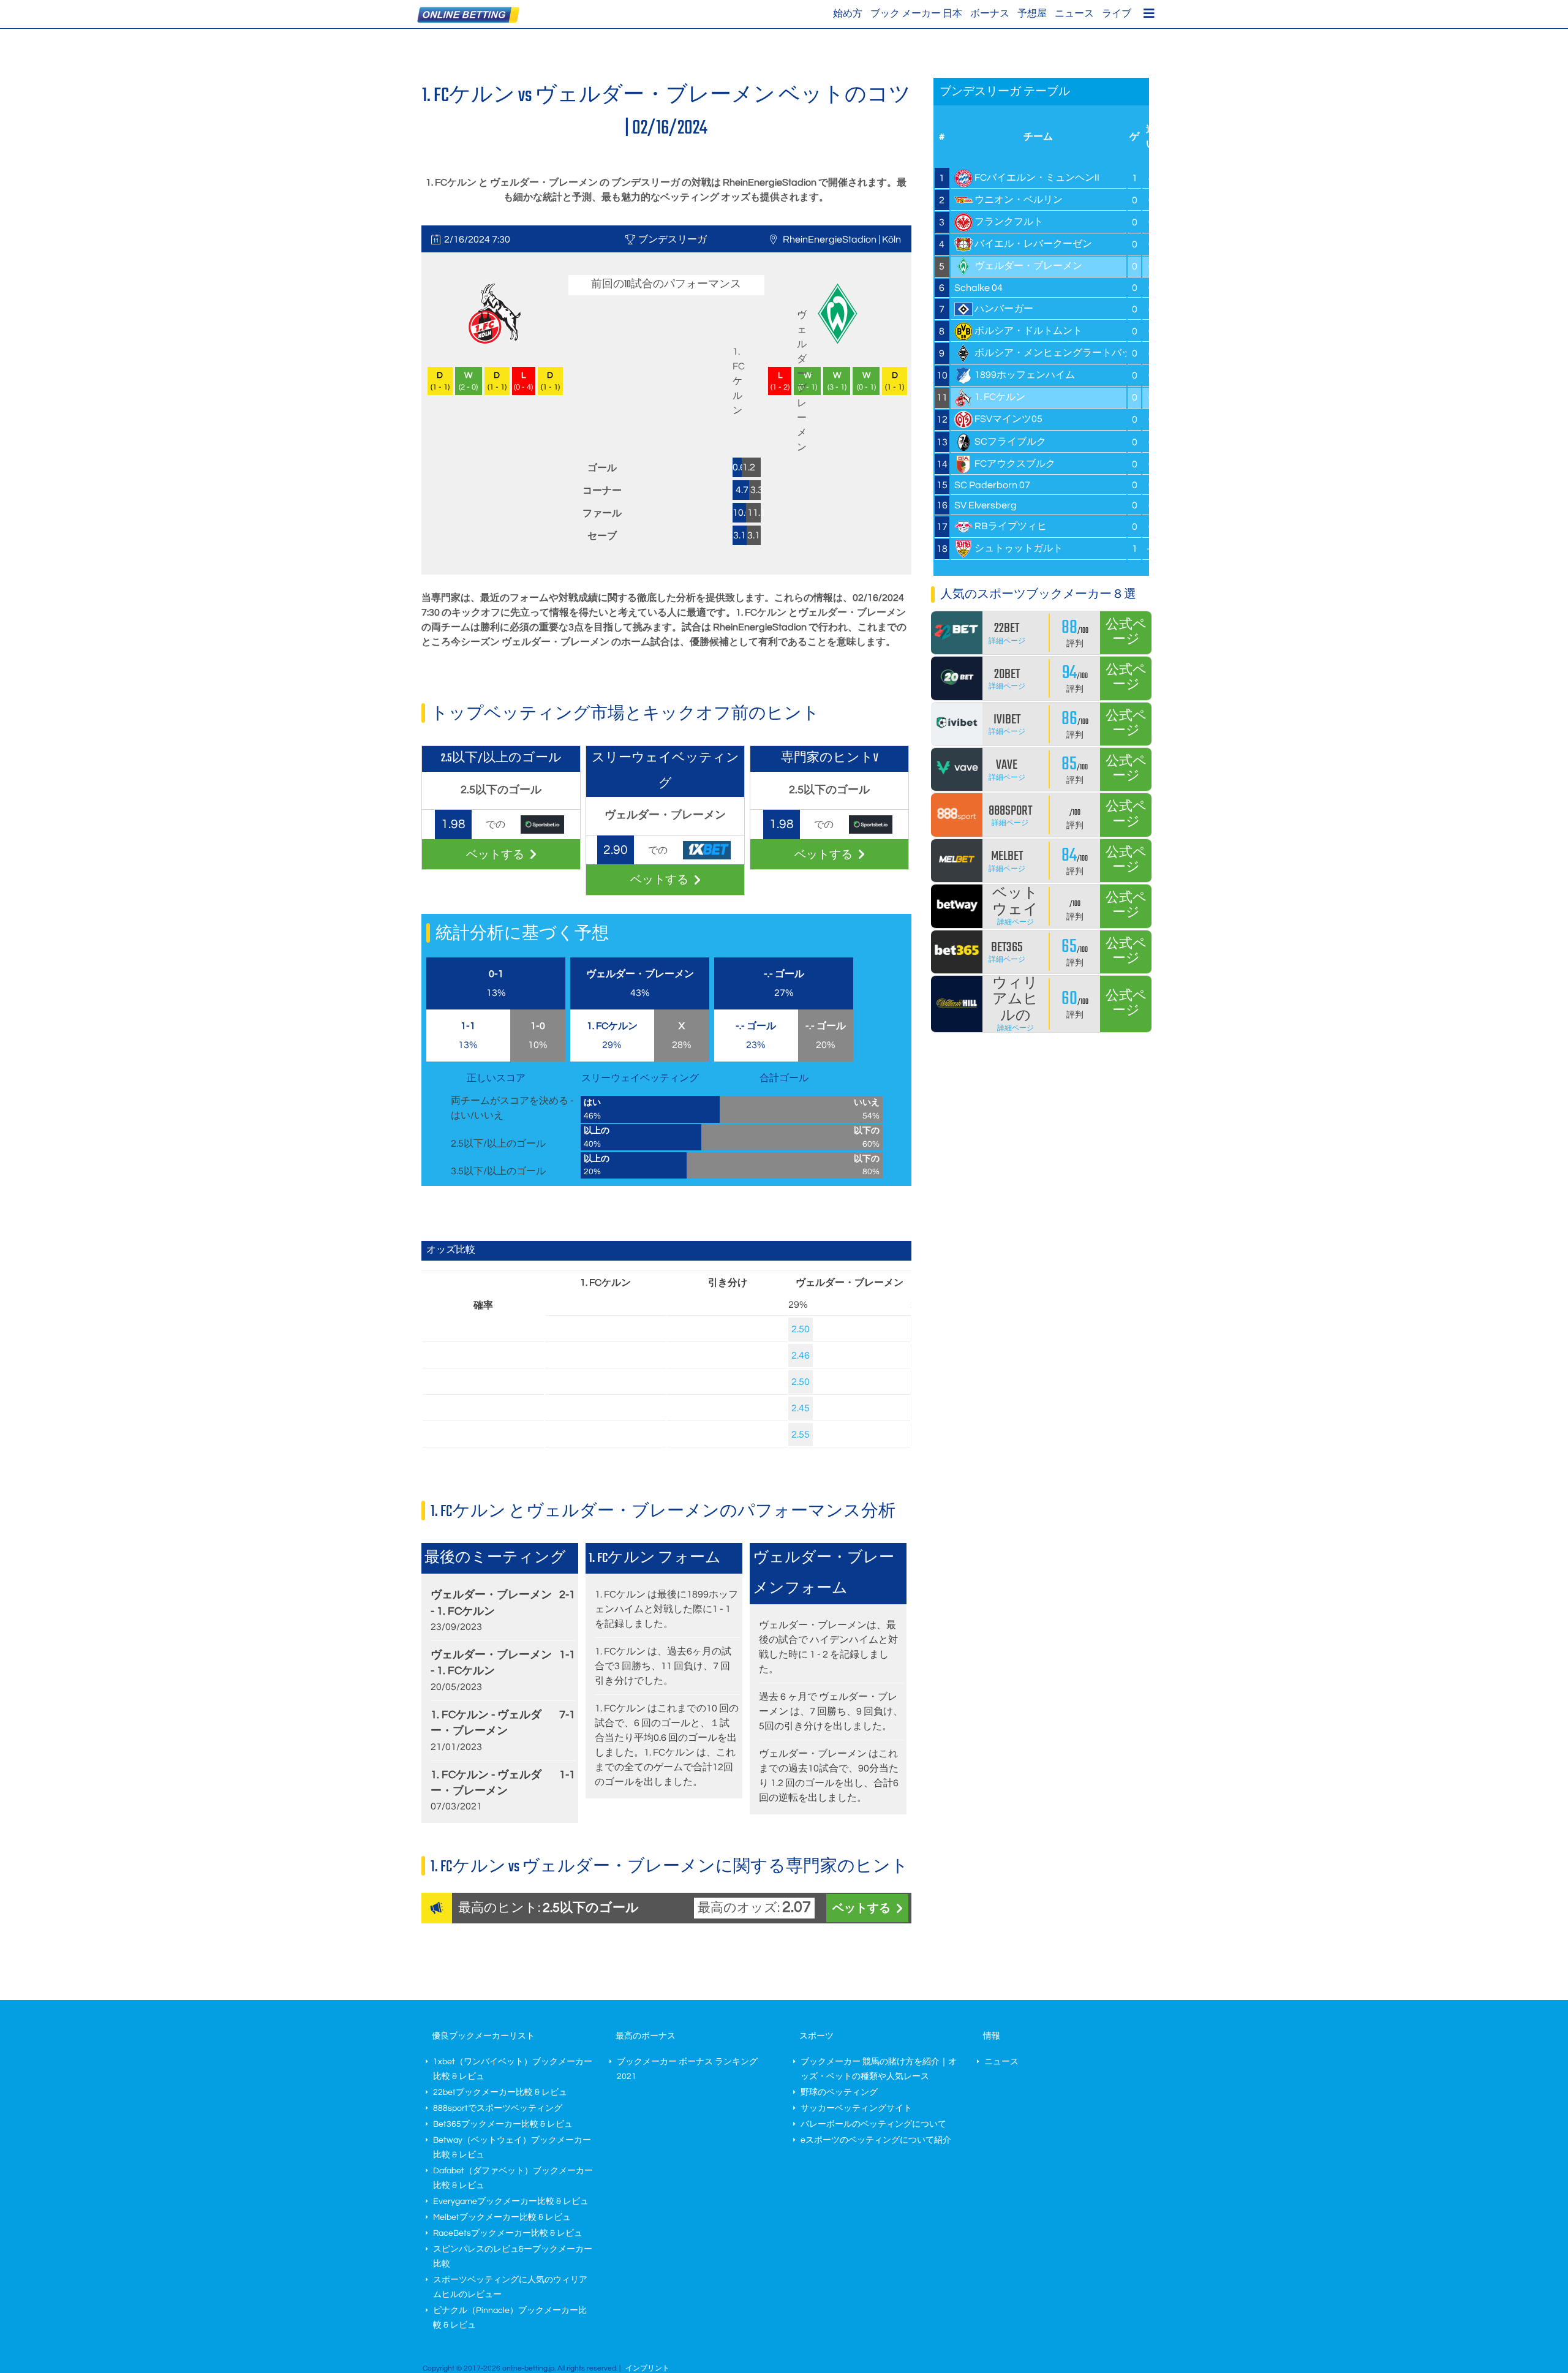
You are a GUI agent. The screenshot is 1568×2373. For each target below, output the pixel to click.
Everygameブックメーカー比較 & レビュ (511, 2201)
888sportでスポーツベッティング (498, 2108)
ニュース (1074, 13)
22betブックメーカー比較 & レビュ (500, 2092)
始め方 (848, 13)
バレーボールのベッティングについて (873, 2124)
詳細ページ (1007, 641)
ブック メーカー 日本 (916, 13)
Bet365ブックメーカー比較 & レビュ (503, 2124)
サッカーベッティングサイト (856, 2108)
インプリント (647, 2368)
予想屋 (1032, 13)
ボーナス (990, 13)
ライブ (1117, 13)
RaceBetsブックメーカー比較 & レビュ (508, 2233)
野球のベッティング (839, 2092)
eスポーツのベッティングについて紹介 (876, 2140)
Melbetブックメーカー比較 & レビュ (502, 2217)
